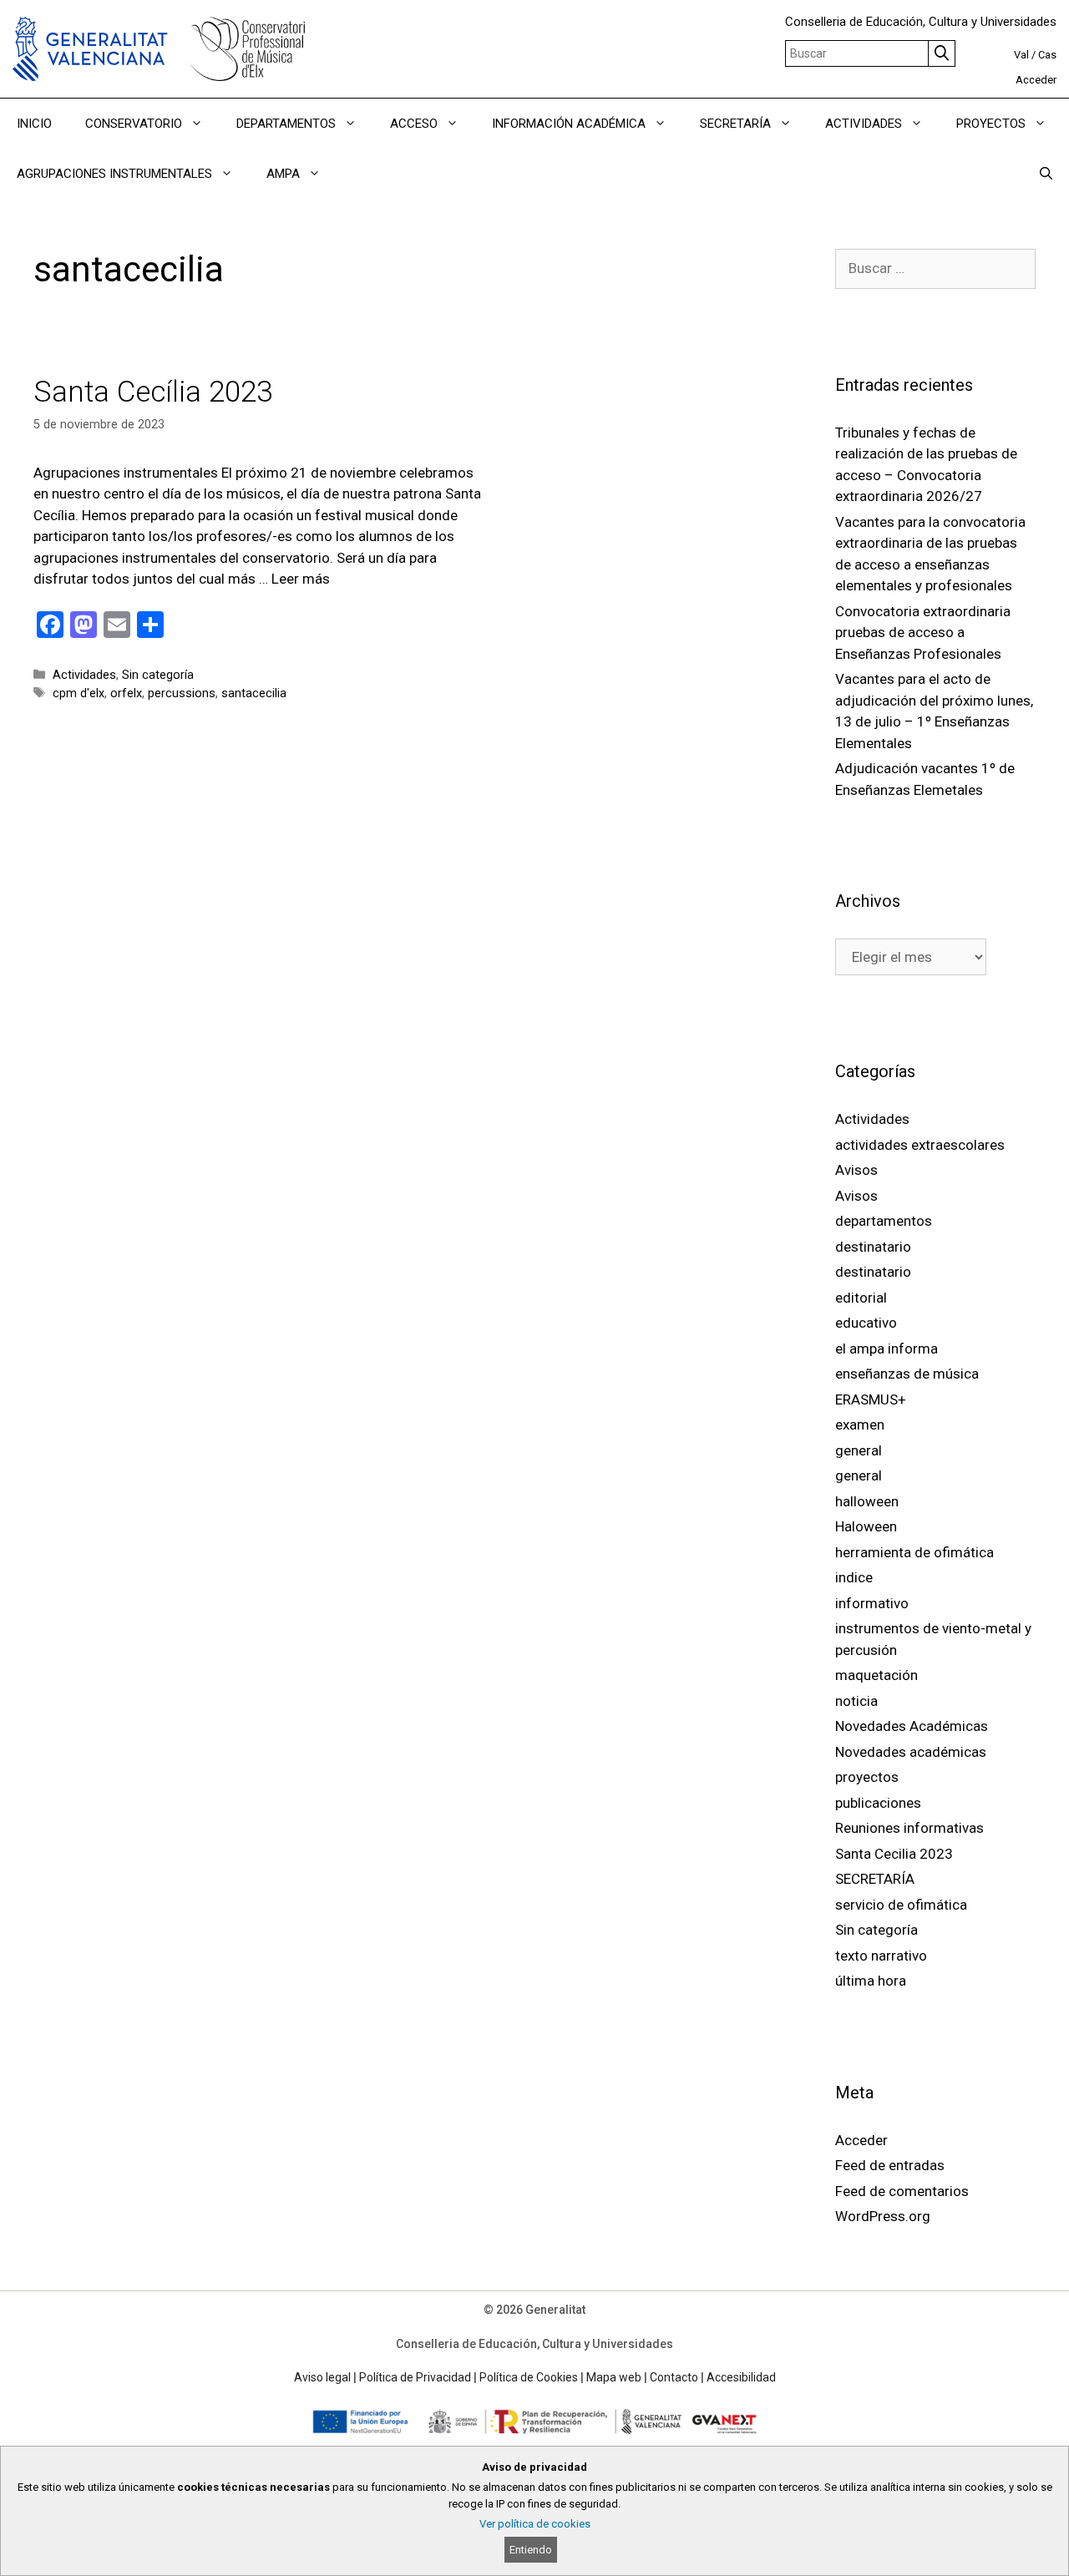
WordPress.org (883, 2216)
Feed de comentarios (902, 2191)
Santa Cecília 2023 (153, 392)
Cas (1047, 55)
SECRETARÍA (735, 124)
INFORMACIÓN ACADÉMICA (569, 124)
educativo (866, 1323)
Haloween (866, 1526)
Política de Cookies (529, 2377)
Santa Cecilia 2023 (894, 1854)
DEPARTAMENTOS (286, 124)
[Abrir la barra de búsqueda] (1046, 174)
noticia (856, 1701)
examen (860, 1425)
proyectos (867, 1777)
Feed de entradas (890, 2165)
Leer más (301, 579)
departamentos (884, 1221)
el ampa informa (887, 1349)
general (859, 1450)
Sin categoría (158, 675)
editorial (861, 1298)
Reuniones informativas (909, 1828)
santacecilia (254, 693)
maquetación (876, 1675)
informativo (872, 1603)
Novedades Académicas (912, 1726)
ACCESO (414, 124)
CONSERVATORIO (134, 124)
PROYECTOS (991, 124)
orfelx (126, 693)
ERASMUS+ (871, 1399)
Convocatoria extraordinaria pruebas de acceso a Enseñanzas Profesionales (923, 633)
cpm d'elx (79, 693)
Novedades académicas (911, 1752)
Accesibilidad (741, 2377)
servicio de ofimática (901, 1905)
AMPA (283, 174)
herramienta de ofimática (914, 1552)
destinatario (873, 1247)
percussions (182, 693)
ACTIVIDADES (864, 124)
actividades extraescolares (920, 1145)
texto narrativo (881, 1956)
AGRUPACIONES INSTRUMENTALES (114, 174)
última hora (871, 1981)
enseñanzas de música (907, 1374)
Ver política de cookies (535, 2524)
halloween (867, 1501)
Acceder (1036, 80)
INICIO (34, 124)
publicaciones (878, 1803)
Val (1021, 55)
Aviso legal (322, 2377)
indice (854, 1577)
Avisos (856, 1170)
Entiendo (531, 2550)
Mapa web (614, 2377)
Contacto (674, 2377)
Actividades (84, 675)
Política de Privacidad (415, 2377)
